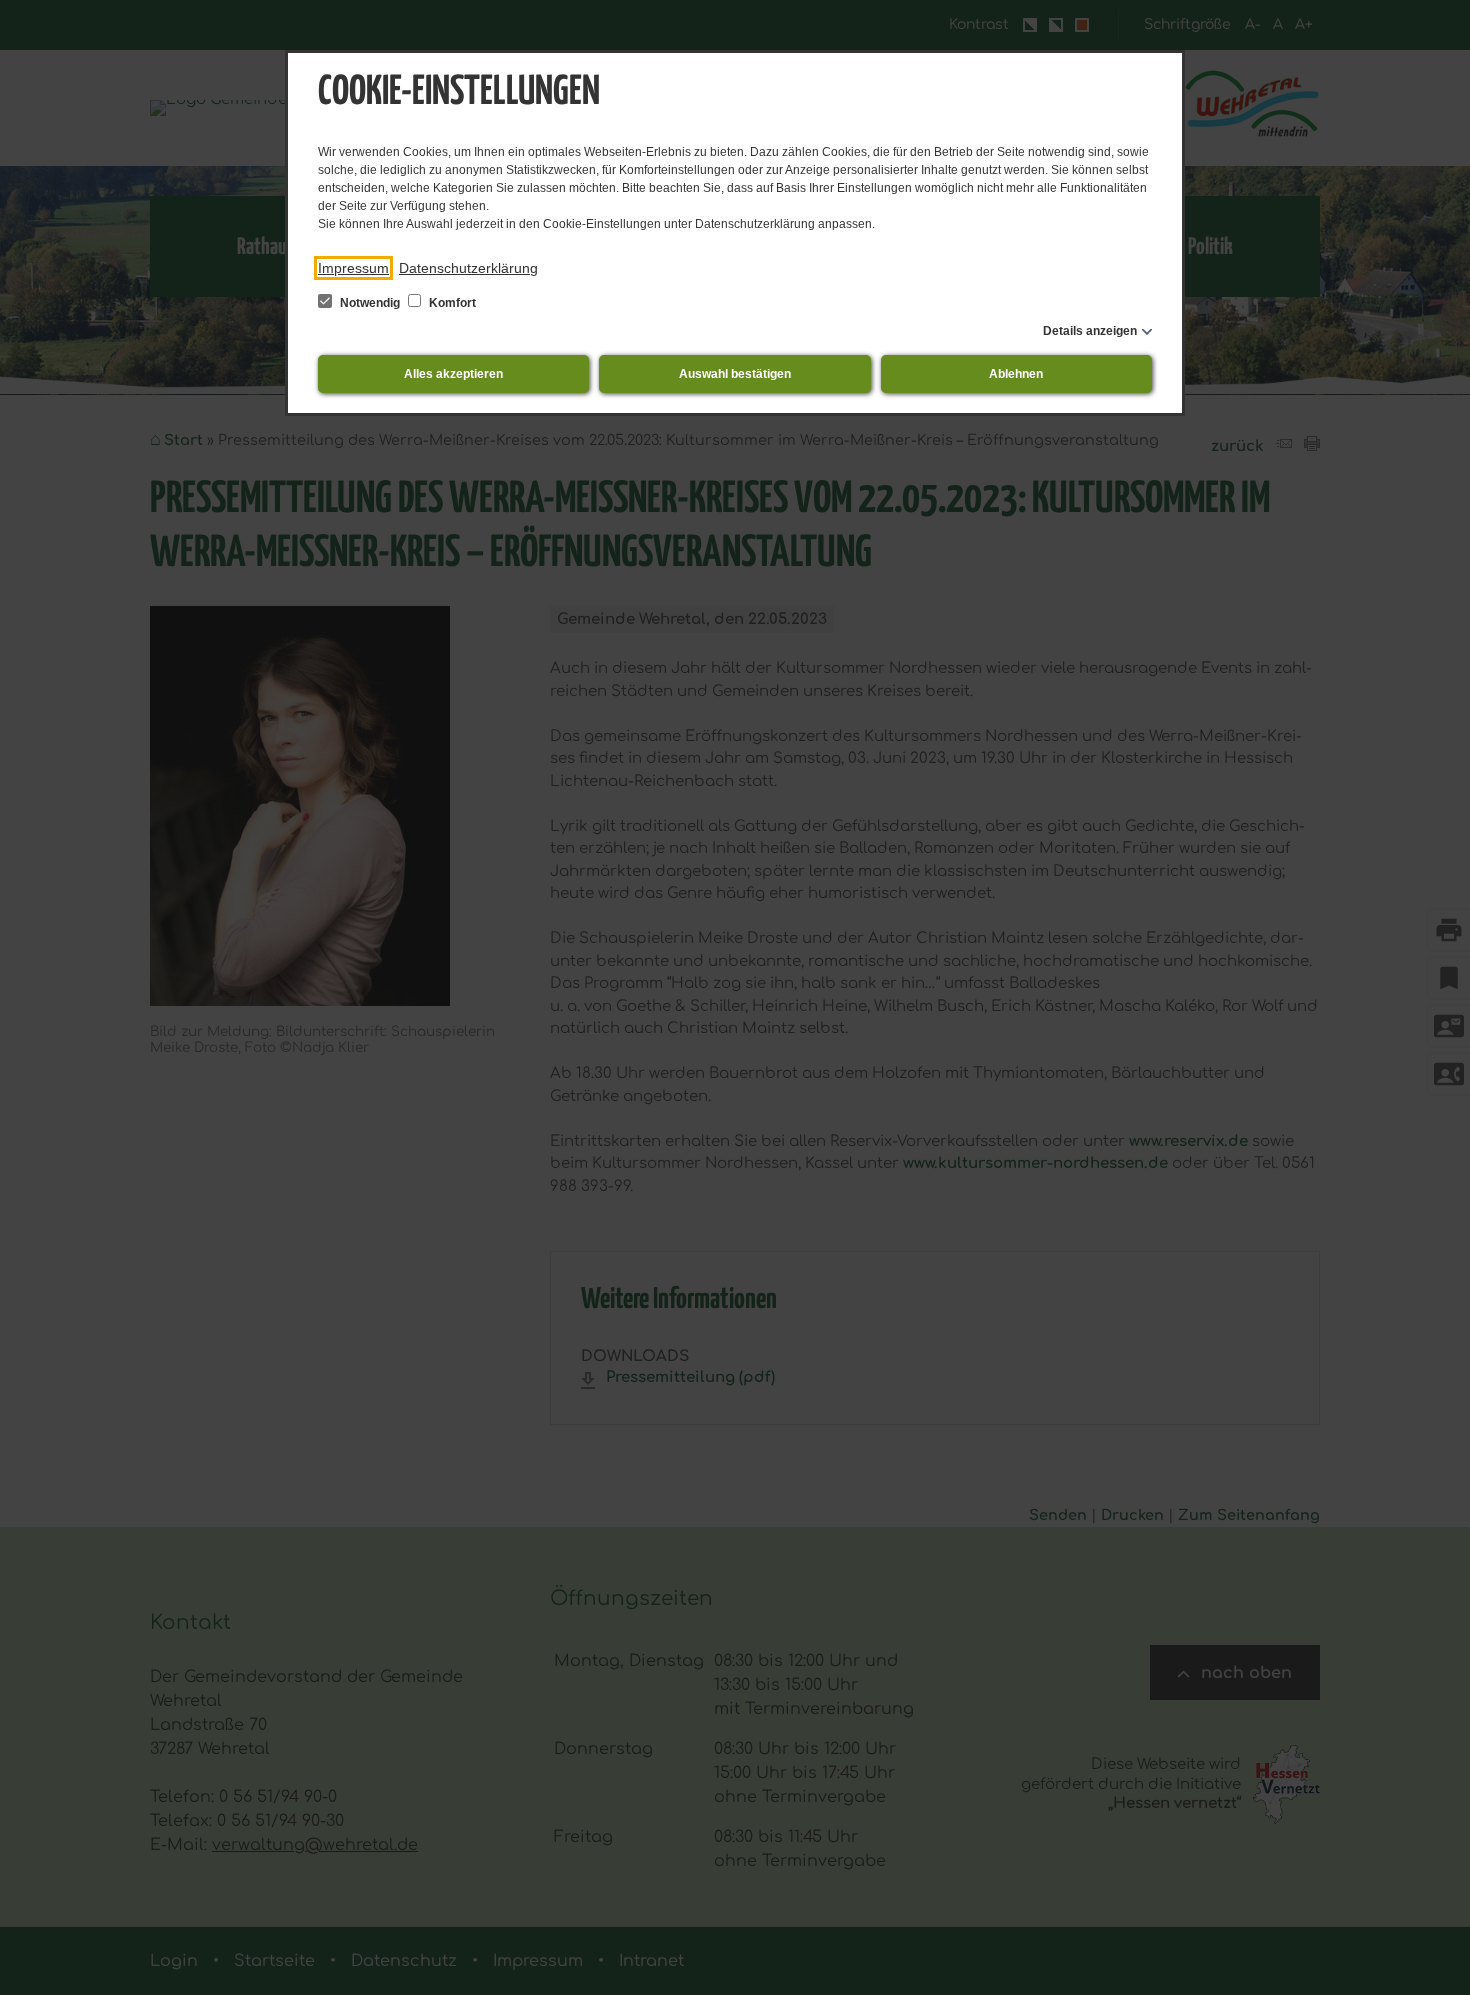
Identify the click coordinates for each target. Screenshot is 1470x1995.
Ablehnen (1016, 374)
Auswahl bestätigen (735, 374)
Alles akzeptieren (453, 374)
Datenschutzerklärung (468, 268)
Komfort (451, 303)
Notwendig (370, 303)
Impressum (353, 268)
